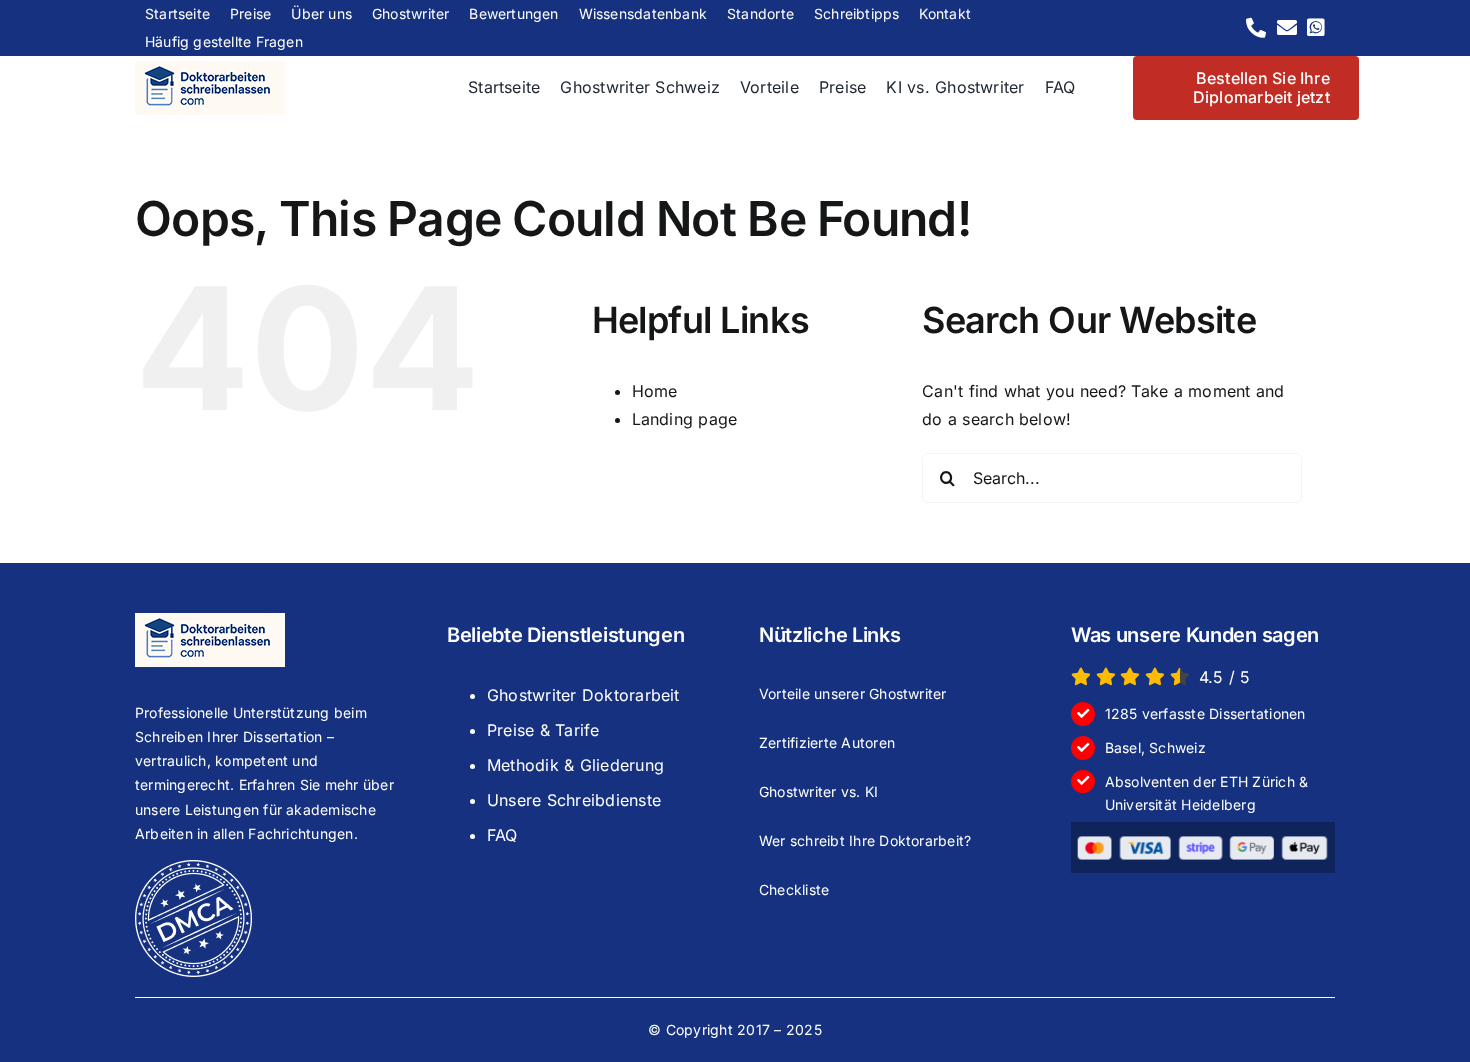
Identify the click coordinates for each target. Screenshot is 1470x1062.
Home (655, 391)
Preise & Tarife (543, 730)
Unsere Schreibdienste (574, 800)
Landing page (685, 419)
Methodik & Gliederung (575, 765)
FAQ (502, 835)
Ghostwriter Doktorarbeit (583, 695)
